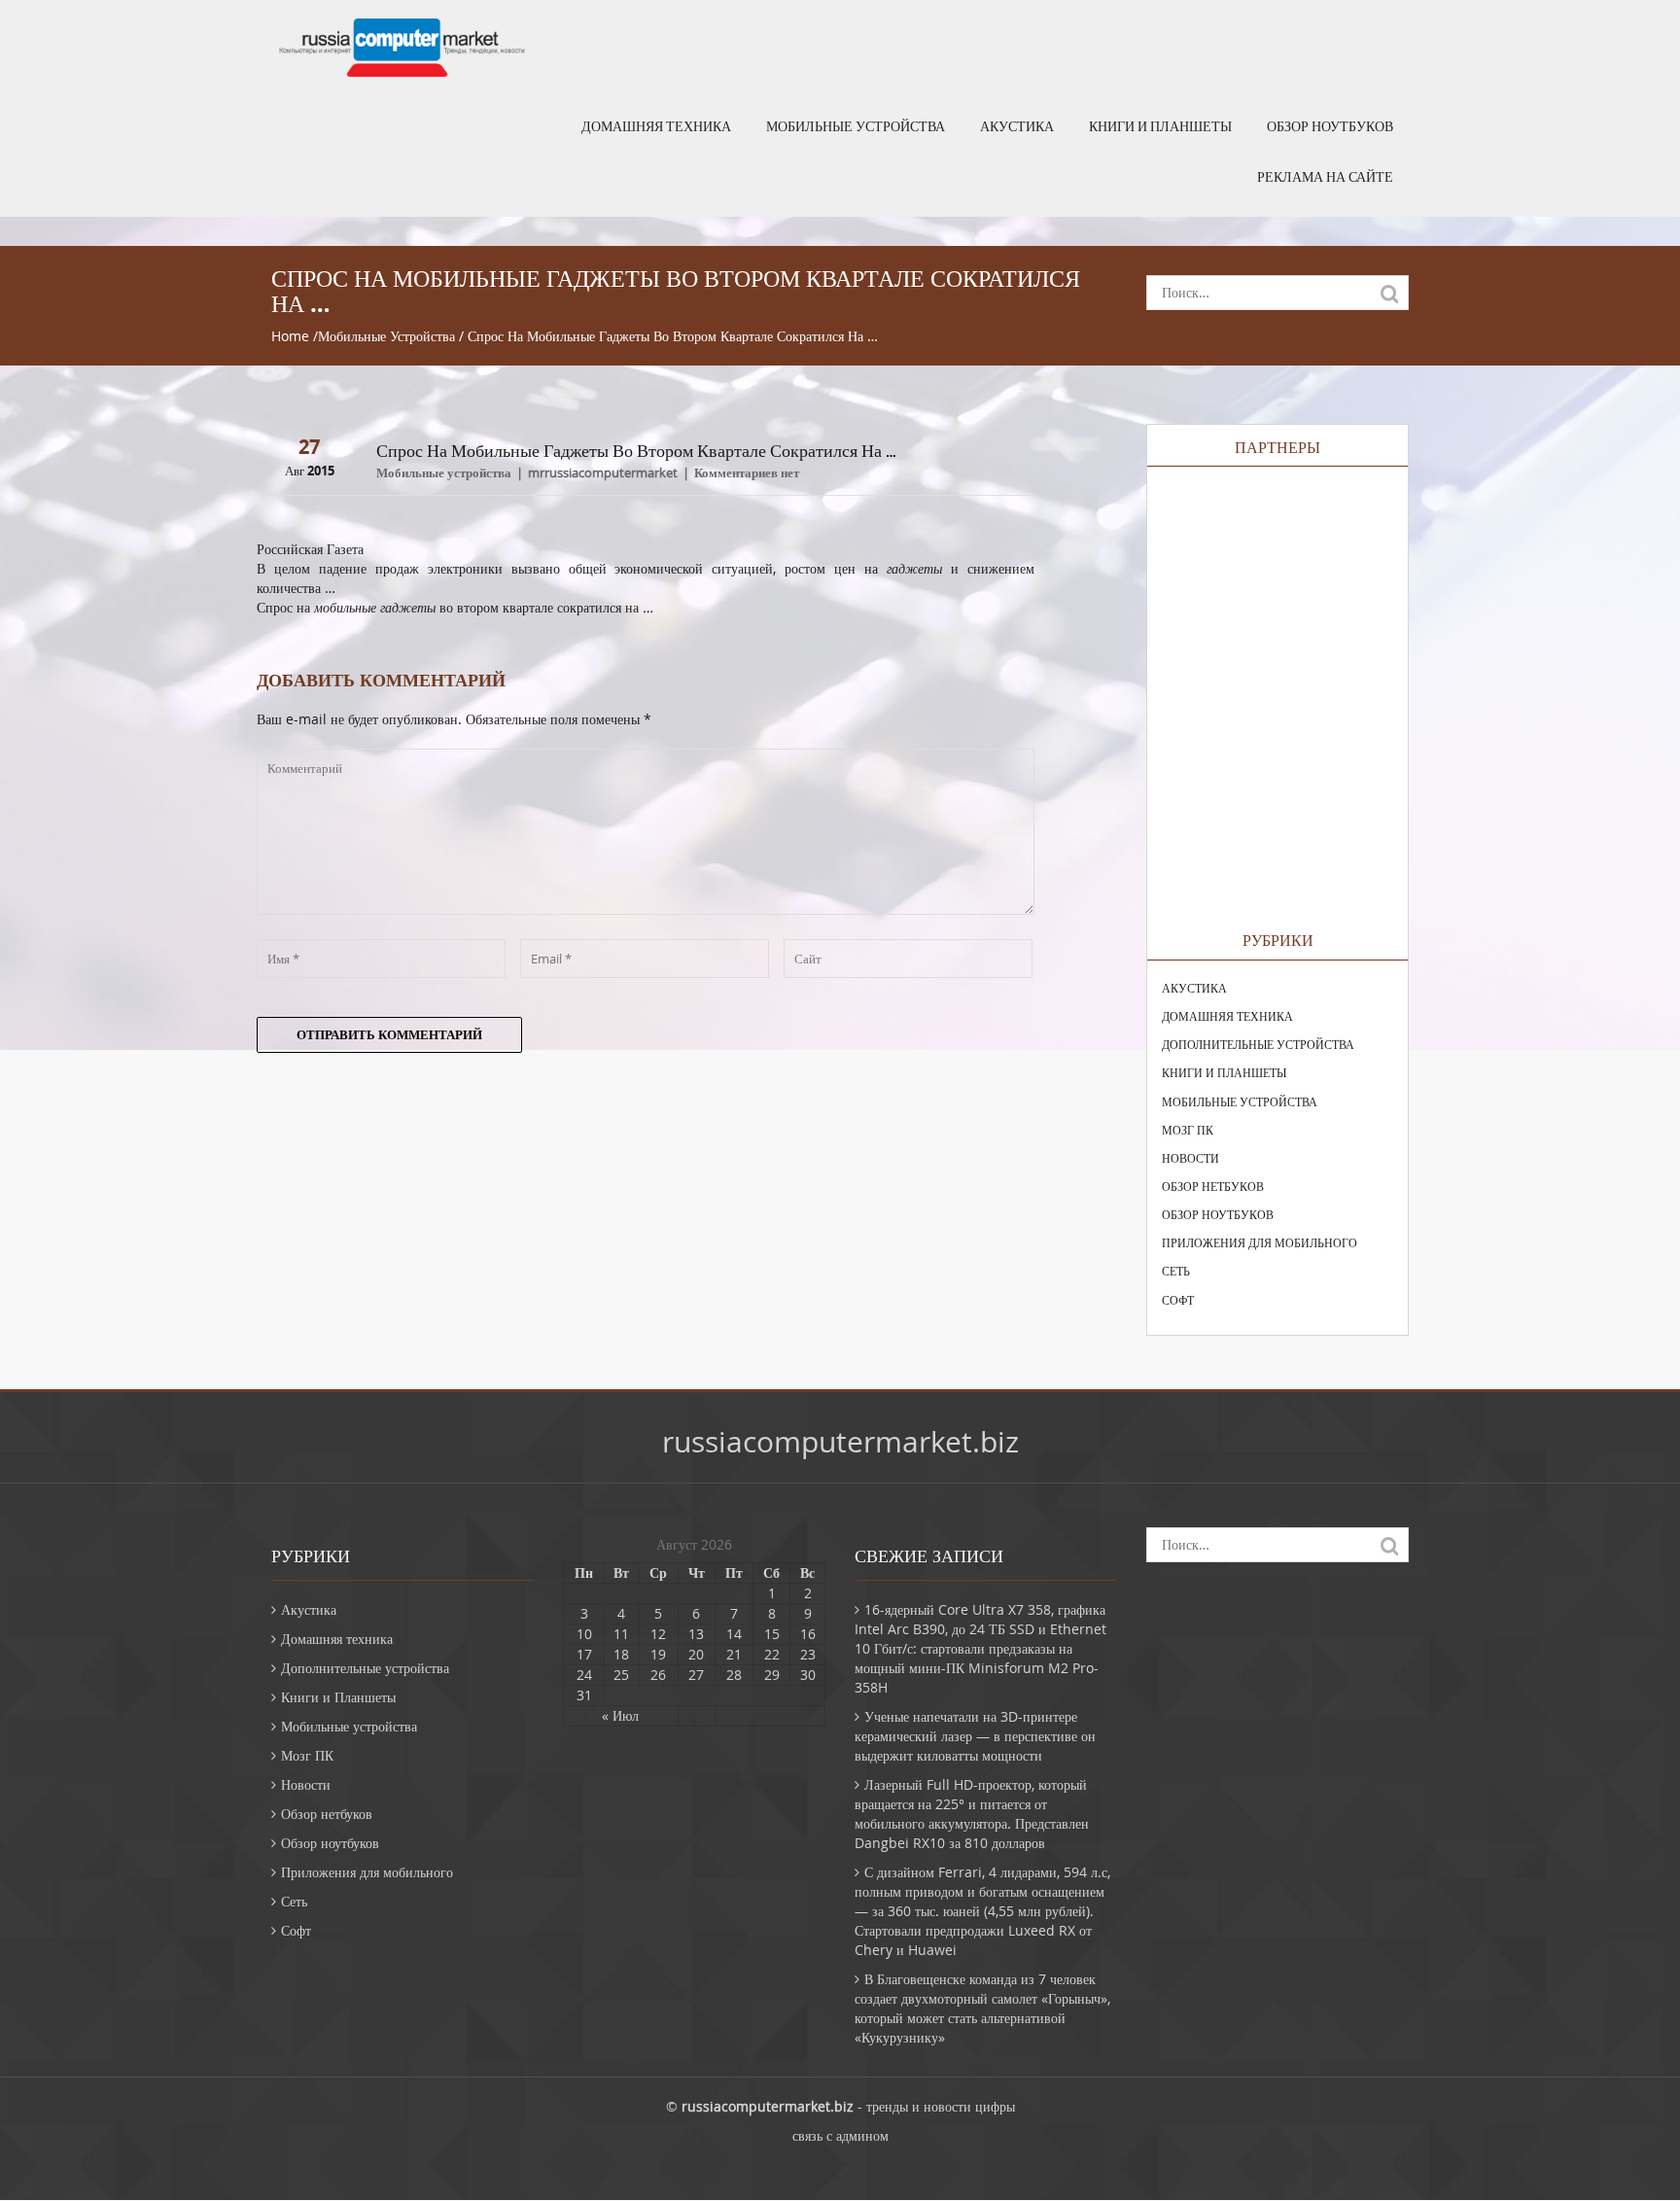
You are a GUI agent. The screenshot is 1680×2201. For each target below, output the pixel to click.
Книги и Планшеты (1160, 126)
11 (621, 1634)
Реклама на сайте (1325, 177)
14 (734, 1634)
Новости (1190, 1158)
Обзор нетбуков (1213, 1186)
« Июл (620, 1715)
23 (808, 1654)
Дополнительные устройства (1258, 1044)
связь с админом (840, 2135)
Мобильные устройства (856, 126)
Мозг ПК (1188, 1130)
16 (808, 1634)
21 (734, 1654)
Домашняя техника (656, 126)
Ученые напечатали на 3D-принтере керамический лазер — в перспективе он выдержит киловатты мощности (975, 1736)
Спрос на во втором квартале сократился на (455, 607)
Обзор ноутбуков (1330, 126)
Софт (1178, 1300)
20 (696, 1654)
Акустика (1017, 126)
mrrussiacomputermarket (603, 472)
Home (290, 336)
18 (621, 1654)
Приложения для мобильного (1260, 1242)
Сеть (1176, 1271)
